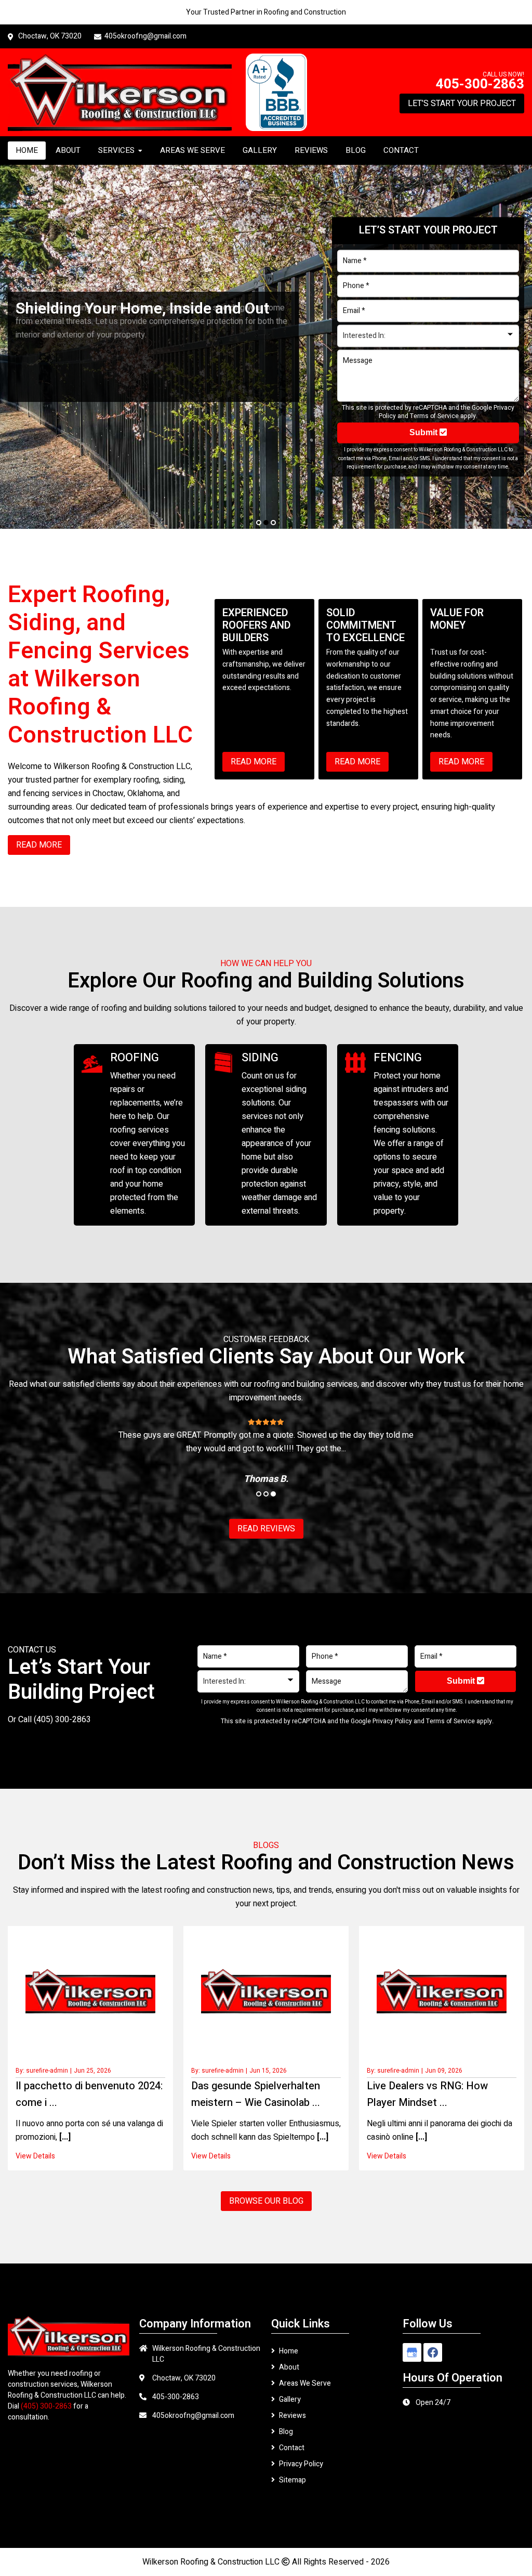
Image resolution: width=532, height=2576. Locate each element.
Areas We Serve (305, 2383)
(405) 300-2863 (62, 1720)
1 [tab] (259, 523)
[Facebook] (433, 2352)
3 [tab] (273, 523)
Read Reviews (266, 1529)
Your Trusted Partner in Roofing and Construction (266, 12)
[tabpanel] (266, 347)
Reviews (292, 2416)
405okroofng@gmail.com (145, 36)
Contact (292, 2448)
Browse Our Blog (266, 2201)
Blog (286, 2432)
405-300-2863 (480, 84)
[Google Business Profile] (412, 2352)
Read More (254, 762)
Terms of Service (434, 416)
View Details (35, 2156)
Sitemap (292, 2480)
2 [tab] (266, 523)
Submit (424, 433)
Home (289, 2351)
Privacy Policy (392, 1721)
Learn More (49, 382)
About (289, 2367)
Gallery (290, 2399)
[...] (64, 2137)
